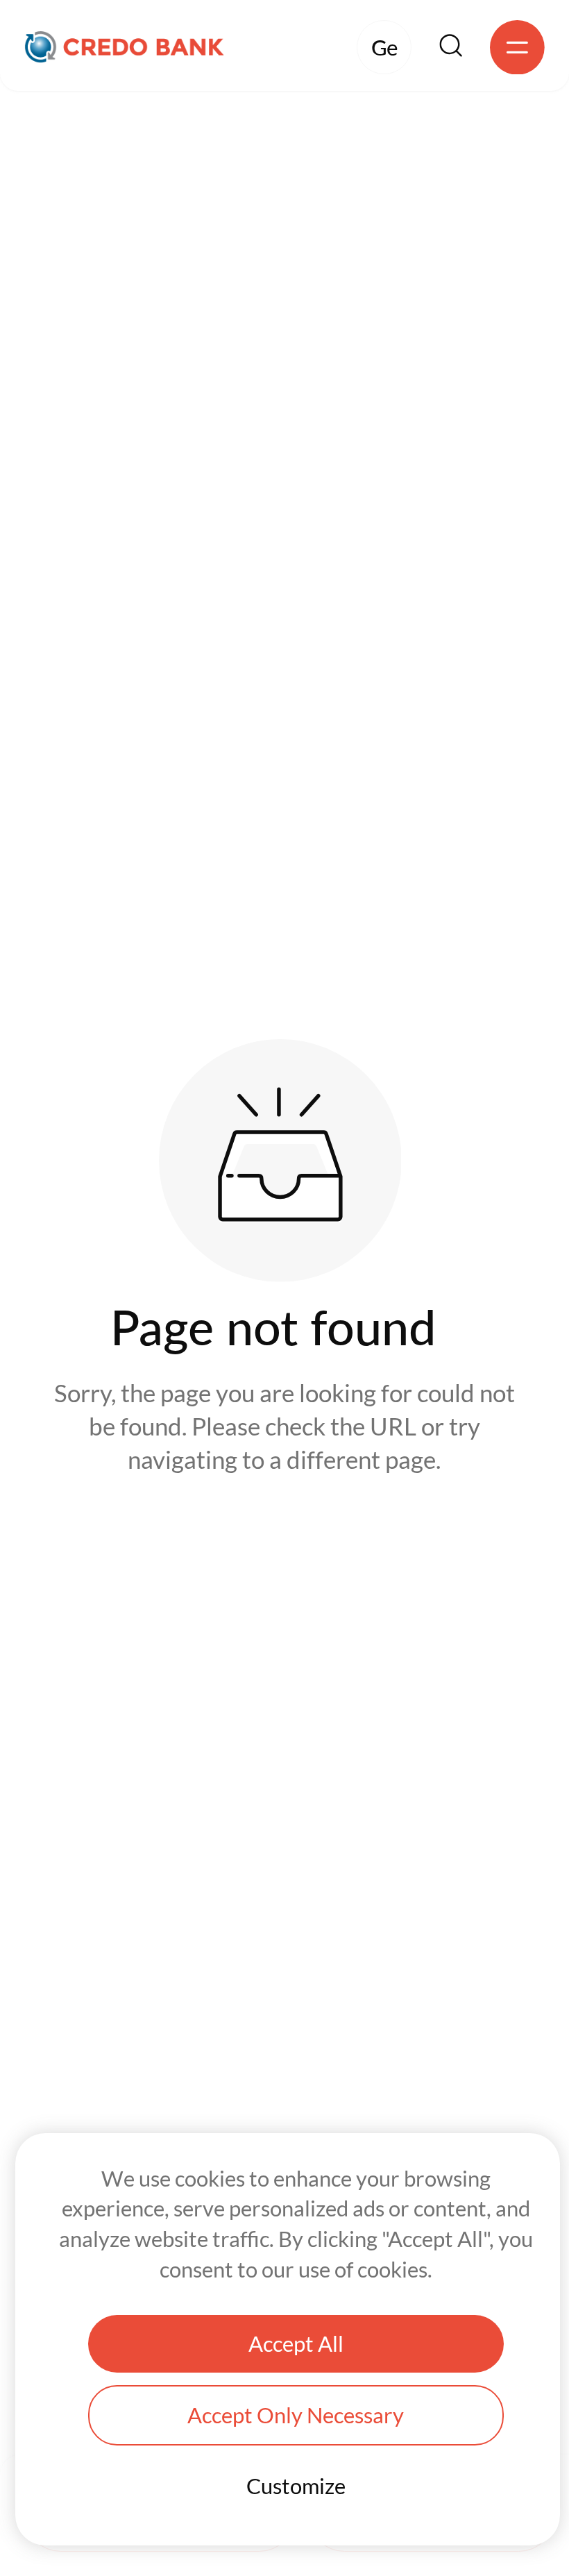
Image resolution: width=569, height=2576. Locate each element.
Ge (384, 48)
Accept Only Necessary (296, 2415)
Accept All (296, 2344)
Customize (296, 2486)
